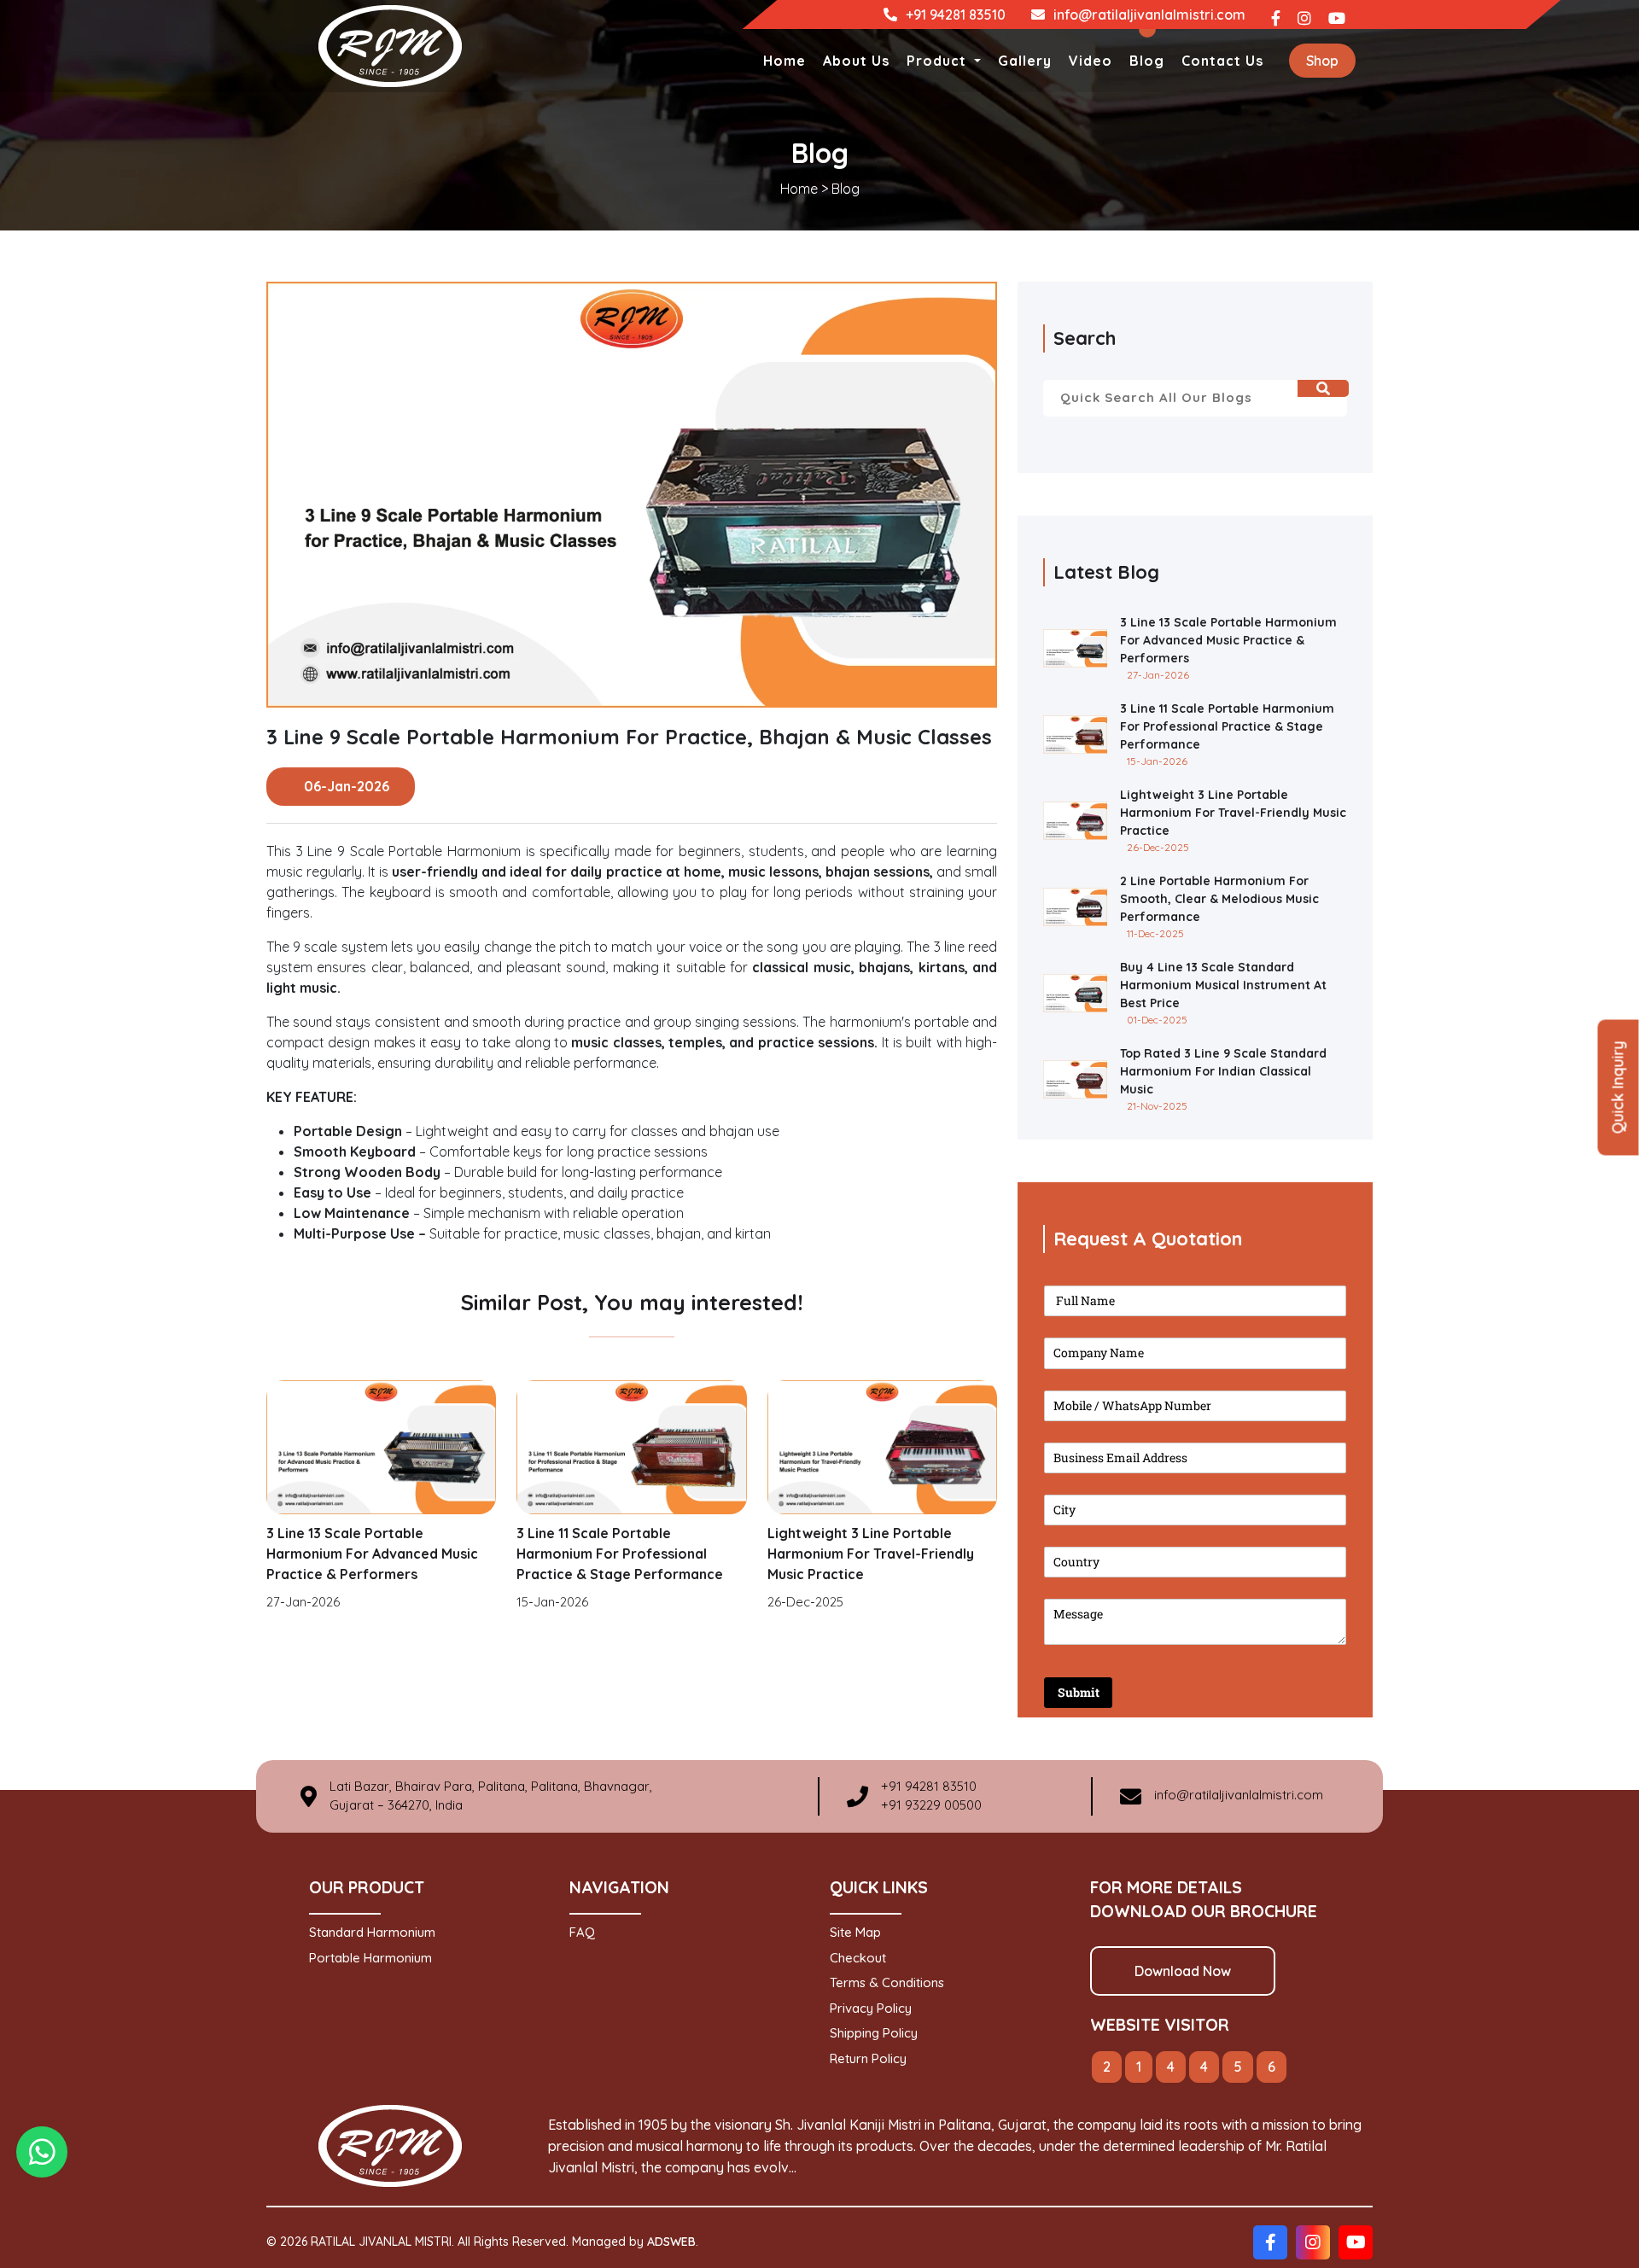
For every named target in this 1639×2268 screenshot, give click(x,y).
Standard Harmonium (372, 1932)
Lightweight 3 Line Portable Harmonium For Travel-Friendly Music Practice (871, 1554)
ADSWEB (671, 2242)
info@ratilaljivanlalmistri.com (1149, 15)
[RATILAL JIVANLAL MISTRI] (390, 44)
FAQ (582, 1932)
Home (785, 61)
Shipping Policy (874, 2033)
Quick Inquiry (1618, 1087)
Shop (1322, 61)
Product (939, 61)
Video (1091, 61)
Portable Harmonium (370, 1958)
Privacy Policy (871, 2008)
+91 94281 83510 (956, 15)
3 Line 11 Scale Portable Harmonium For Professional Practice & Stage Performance (620, 1554)
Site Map (855, 1932)
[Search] (1323, 388)
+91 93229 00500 (931, 1805)
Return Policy (868, 2058)
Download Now (1183, 1971)
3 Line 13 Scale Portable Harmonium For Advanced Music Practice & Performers (372, 1554)
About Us (856, 61)
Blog (1147, 61)
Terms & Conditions (887, 1982)
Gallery (1025, 61)
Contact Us (1222, 61)
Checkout (858, 1958)
